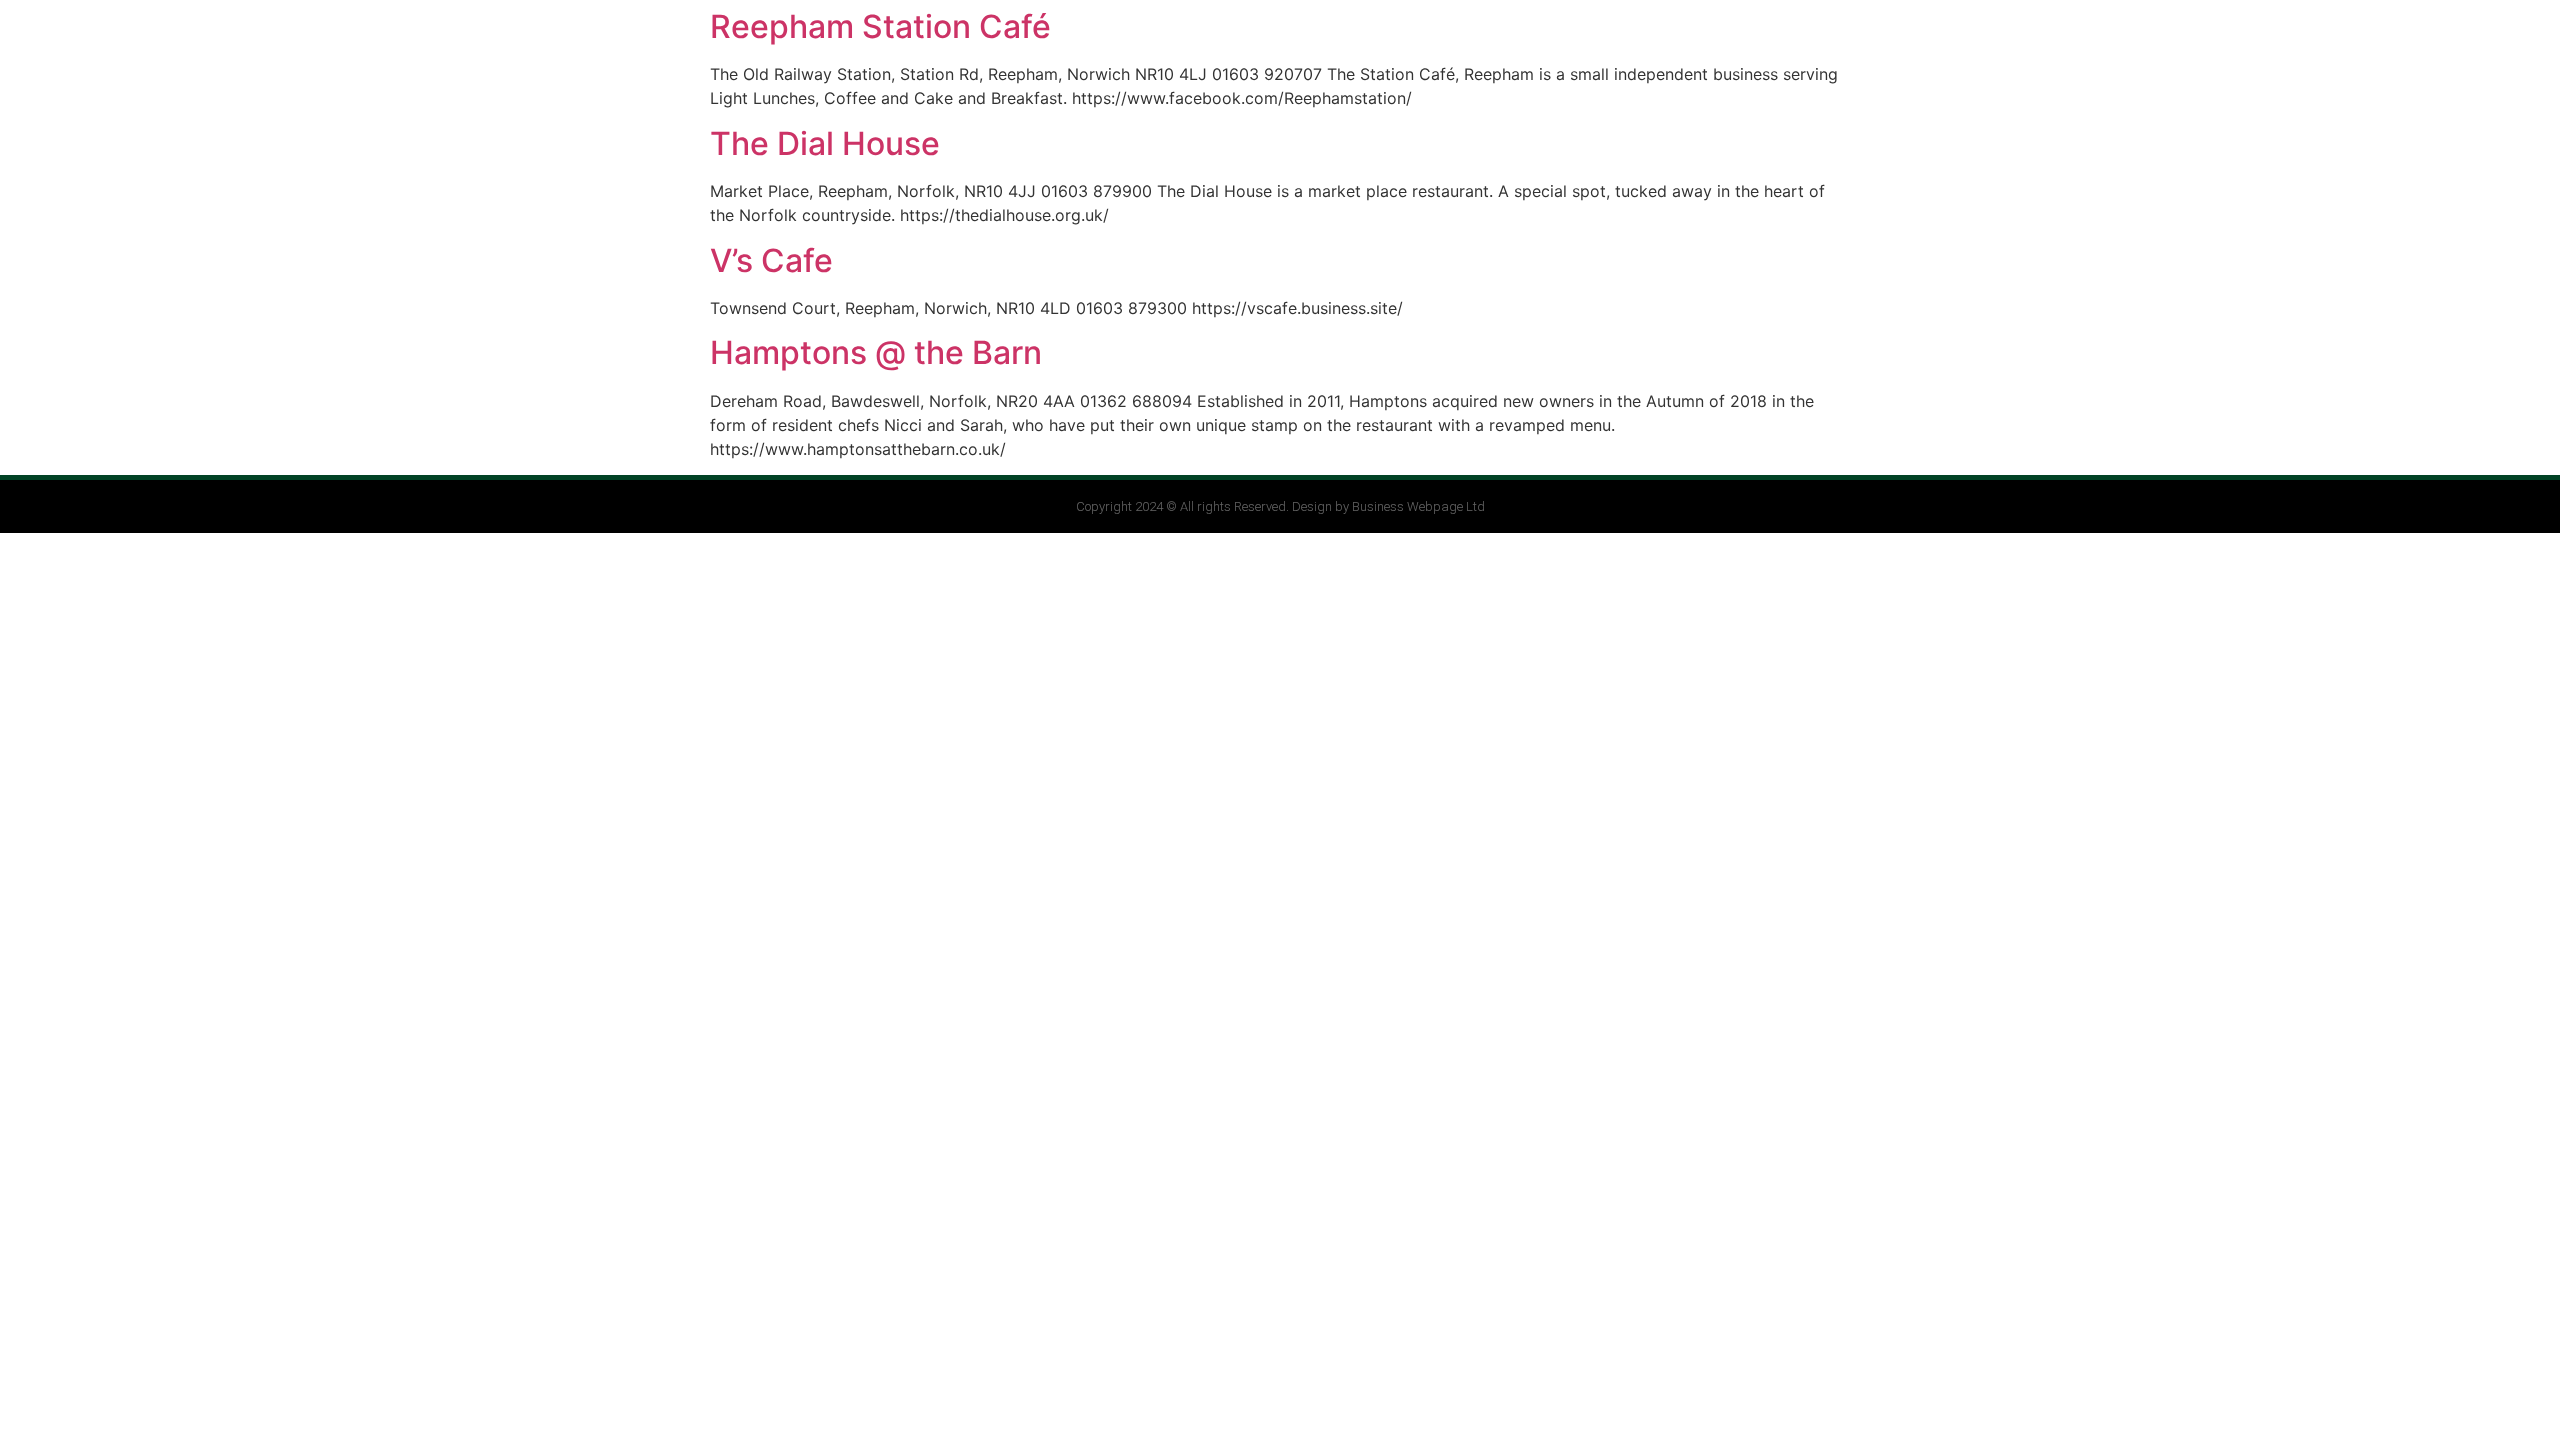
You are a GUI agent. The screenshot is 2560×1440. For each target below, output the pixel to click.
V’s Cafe (771, 260)
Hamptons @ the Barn (876, 352)
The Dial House (825, 143)
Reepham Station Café (880, 26)
